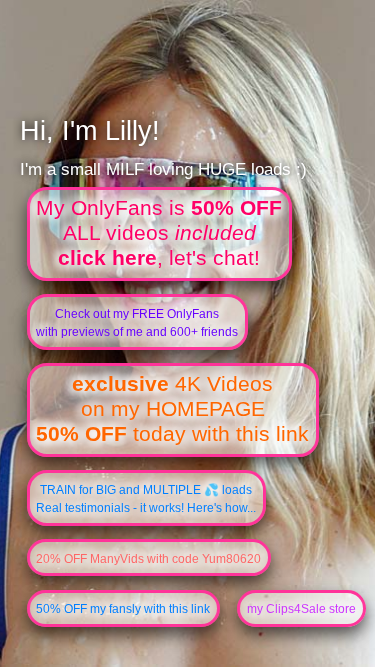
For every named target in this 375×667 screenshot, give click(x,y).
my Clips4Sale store (301, 609)
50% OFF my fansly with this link (123, 609)
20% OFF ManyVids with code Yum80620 (148, 559)
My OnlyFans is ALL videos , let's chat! (159, 233)
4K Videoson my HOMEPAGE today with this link (172, 409)
